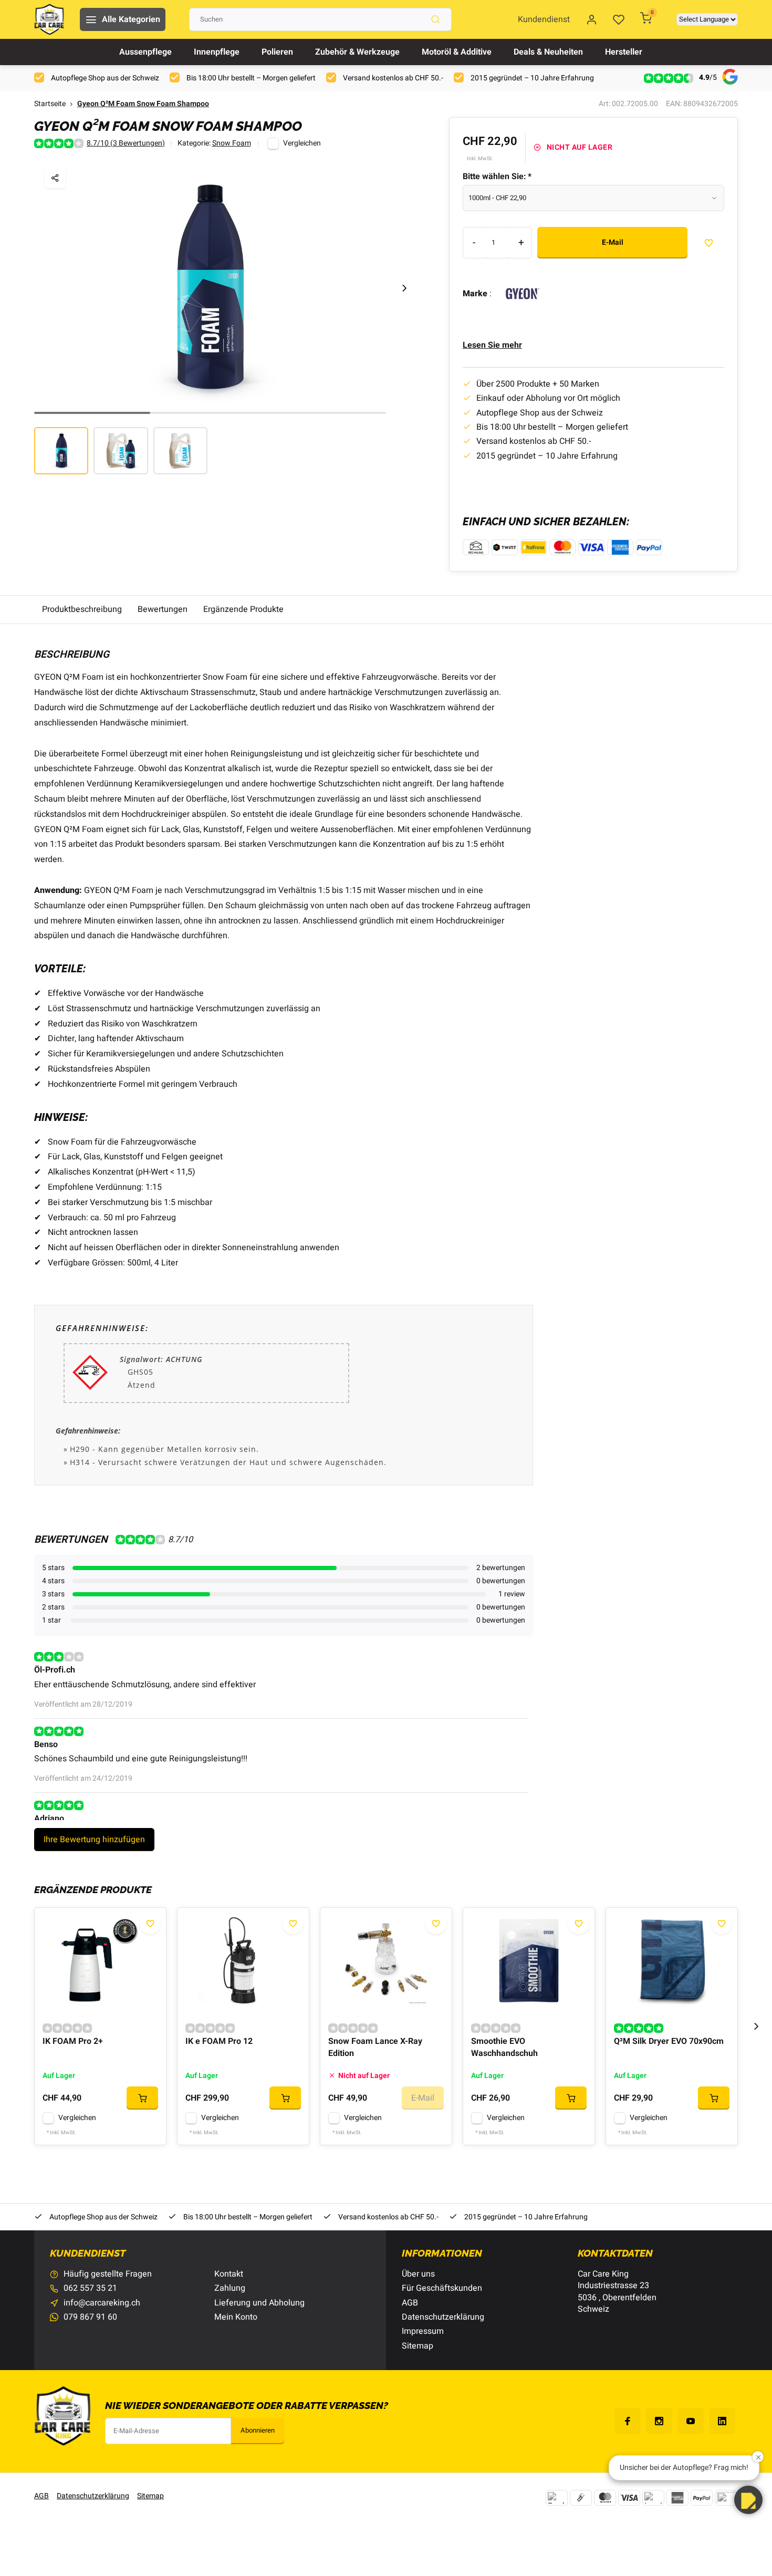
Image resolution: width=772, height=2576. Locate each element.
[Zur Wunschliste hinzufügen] (150, 1924)
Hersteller (624, 52)
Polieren (277, 52)
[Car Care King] (49, 19)
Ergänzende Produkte (243, 609)
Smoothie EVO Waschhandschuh (504, 2047)
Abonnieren (258, 2430)
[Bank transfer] (557, 2498)
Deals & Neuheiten (548, 52)
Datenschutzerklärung (443, 2317)
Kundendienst (544, 19)
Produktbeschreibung (82, 609)
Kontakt (229, 2274)
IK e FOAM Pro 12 (219, 2042)
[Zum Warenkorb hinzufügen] (142, 2098)
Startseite (50, 104)
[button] (404, 288)
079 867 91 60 (90, 2317)
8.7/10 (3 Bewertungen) (126, 144)
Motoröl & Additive (457, 52)
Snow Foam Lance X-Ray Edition (375, 2047)
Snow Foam (232, 144)
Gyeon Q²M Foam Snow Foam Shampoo (143, 104)
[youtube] (691, 2421)
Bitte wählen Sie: (497, 176)
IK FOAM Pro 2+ (73, 2042)
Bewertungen (163, 609)
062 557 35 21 (90, 2288)
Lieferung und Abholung (259, 2303)
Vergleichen (302, 143)
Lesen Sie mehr (492, 345)
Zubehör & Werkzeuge (357, 52)
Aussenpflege (145, 52)
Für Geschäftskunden (442, 2288)
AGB (410, 2303)
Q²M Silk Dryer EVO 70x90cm (669, 2042)
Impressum (423, 2331)
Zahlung (230, 2288)
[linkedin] (722, 2421)
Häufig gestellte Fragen (108, 2274)
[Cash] (581, 2498)
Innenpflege (217, 52)
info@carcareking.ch (102, 2303)
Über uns (418, 2274)
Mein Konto (236, 2317)
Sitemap (418, 2346)
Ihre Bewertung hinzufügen (94, 1840)
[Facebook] (628, 2421)
